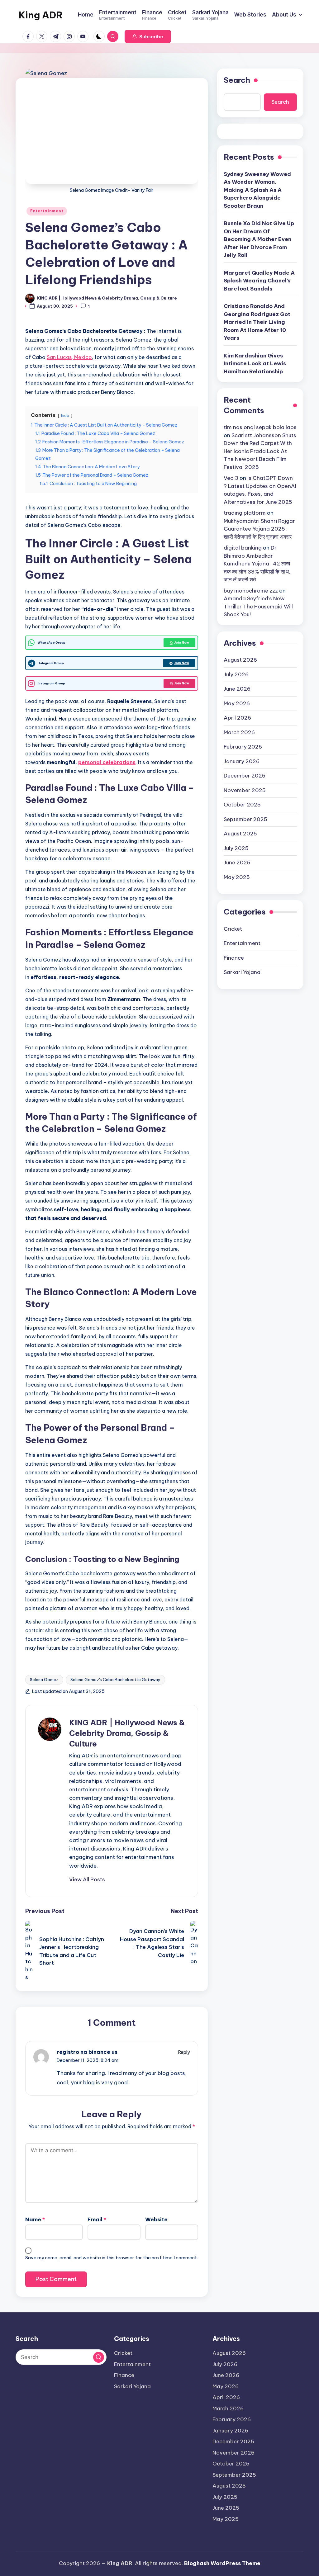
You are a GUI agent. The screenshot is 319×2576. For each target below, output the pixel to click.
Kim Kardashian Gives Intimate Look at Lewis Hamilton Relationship (255, 364)
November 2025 (245, 790)
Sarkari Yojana (242, 972)
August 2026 (240, 660)
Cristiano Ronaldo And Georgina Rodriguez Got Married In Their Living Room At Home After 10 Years (257, 322)
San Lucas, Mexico (69, 357)
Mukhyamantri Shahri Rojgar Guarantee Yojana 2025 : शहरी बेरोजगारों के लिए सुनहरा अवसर (259, 529)
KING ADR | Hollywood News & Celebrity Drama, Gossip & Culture (127, 1733)
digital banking (243, 548)
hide (65, 415)
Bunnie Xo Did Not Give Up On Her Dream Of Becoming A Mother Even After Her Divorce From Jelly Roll (259, 239)
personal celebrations (107, 762)
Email (97, 2219)
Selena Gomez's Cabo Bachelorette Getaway (115, 1680)
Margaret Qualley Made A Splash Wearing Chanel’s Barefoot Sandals (259, 281)
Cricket (233, 929)
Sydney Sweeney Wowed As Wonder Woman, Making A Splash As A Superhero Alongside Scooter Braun (257, 190)
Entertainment (47, 211)
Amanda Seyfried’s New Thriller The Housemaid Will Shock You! (258, 606)
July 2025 (236, 848)
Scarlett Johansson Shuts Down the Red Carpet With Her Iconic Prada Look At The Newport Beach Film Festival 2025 (260, 451)
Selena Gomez (44, 1680)
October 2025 (242, 805)
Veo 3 (231, 478)
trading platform (245, 513)
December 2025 (245, 776)
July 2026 (236, 674)
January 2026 (242, 761)
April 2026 (237, 718)
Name (35, 2219)
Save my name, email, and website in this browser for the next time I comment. (112, 2258)
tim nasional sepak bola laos (260, 427)
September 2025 (245, 819)
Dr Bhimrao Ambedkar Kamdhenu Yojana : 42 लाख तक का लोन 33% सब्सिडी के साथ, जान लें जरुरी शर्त (257, 564)
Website (156, 2219)
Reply (184, 2052)
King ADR (41, 15)
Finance (234, 958)
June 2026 (237, 689)
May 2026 (237, 703)
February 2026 (243, 747)
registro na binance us (87, 2052)
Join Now (182, 643)
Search (237, 80)
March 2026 (239, 732)
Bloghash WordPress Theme (222, 2563)
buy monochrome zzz (251, 591)
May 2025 (237, 877)
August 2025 (240, 834)
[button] (148, 36)
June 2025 (237, 863)
